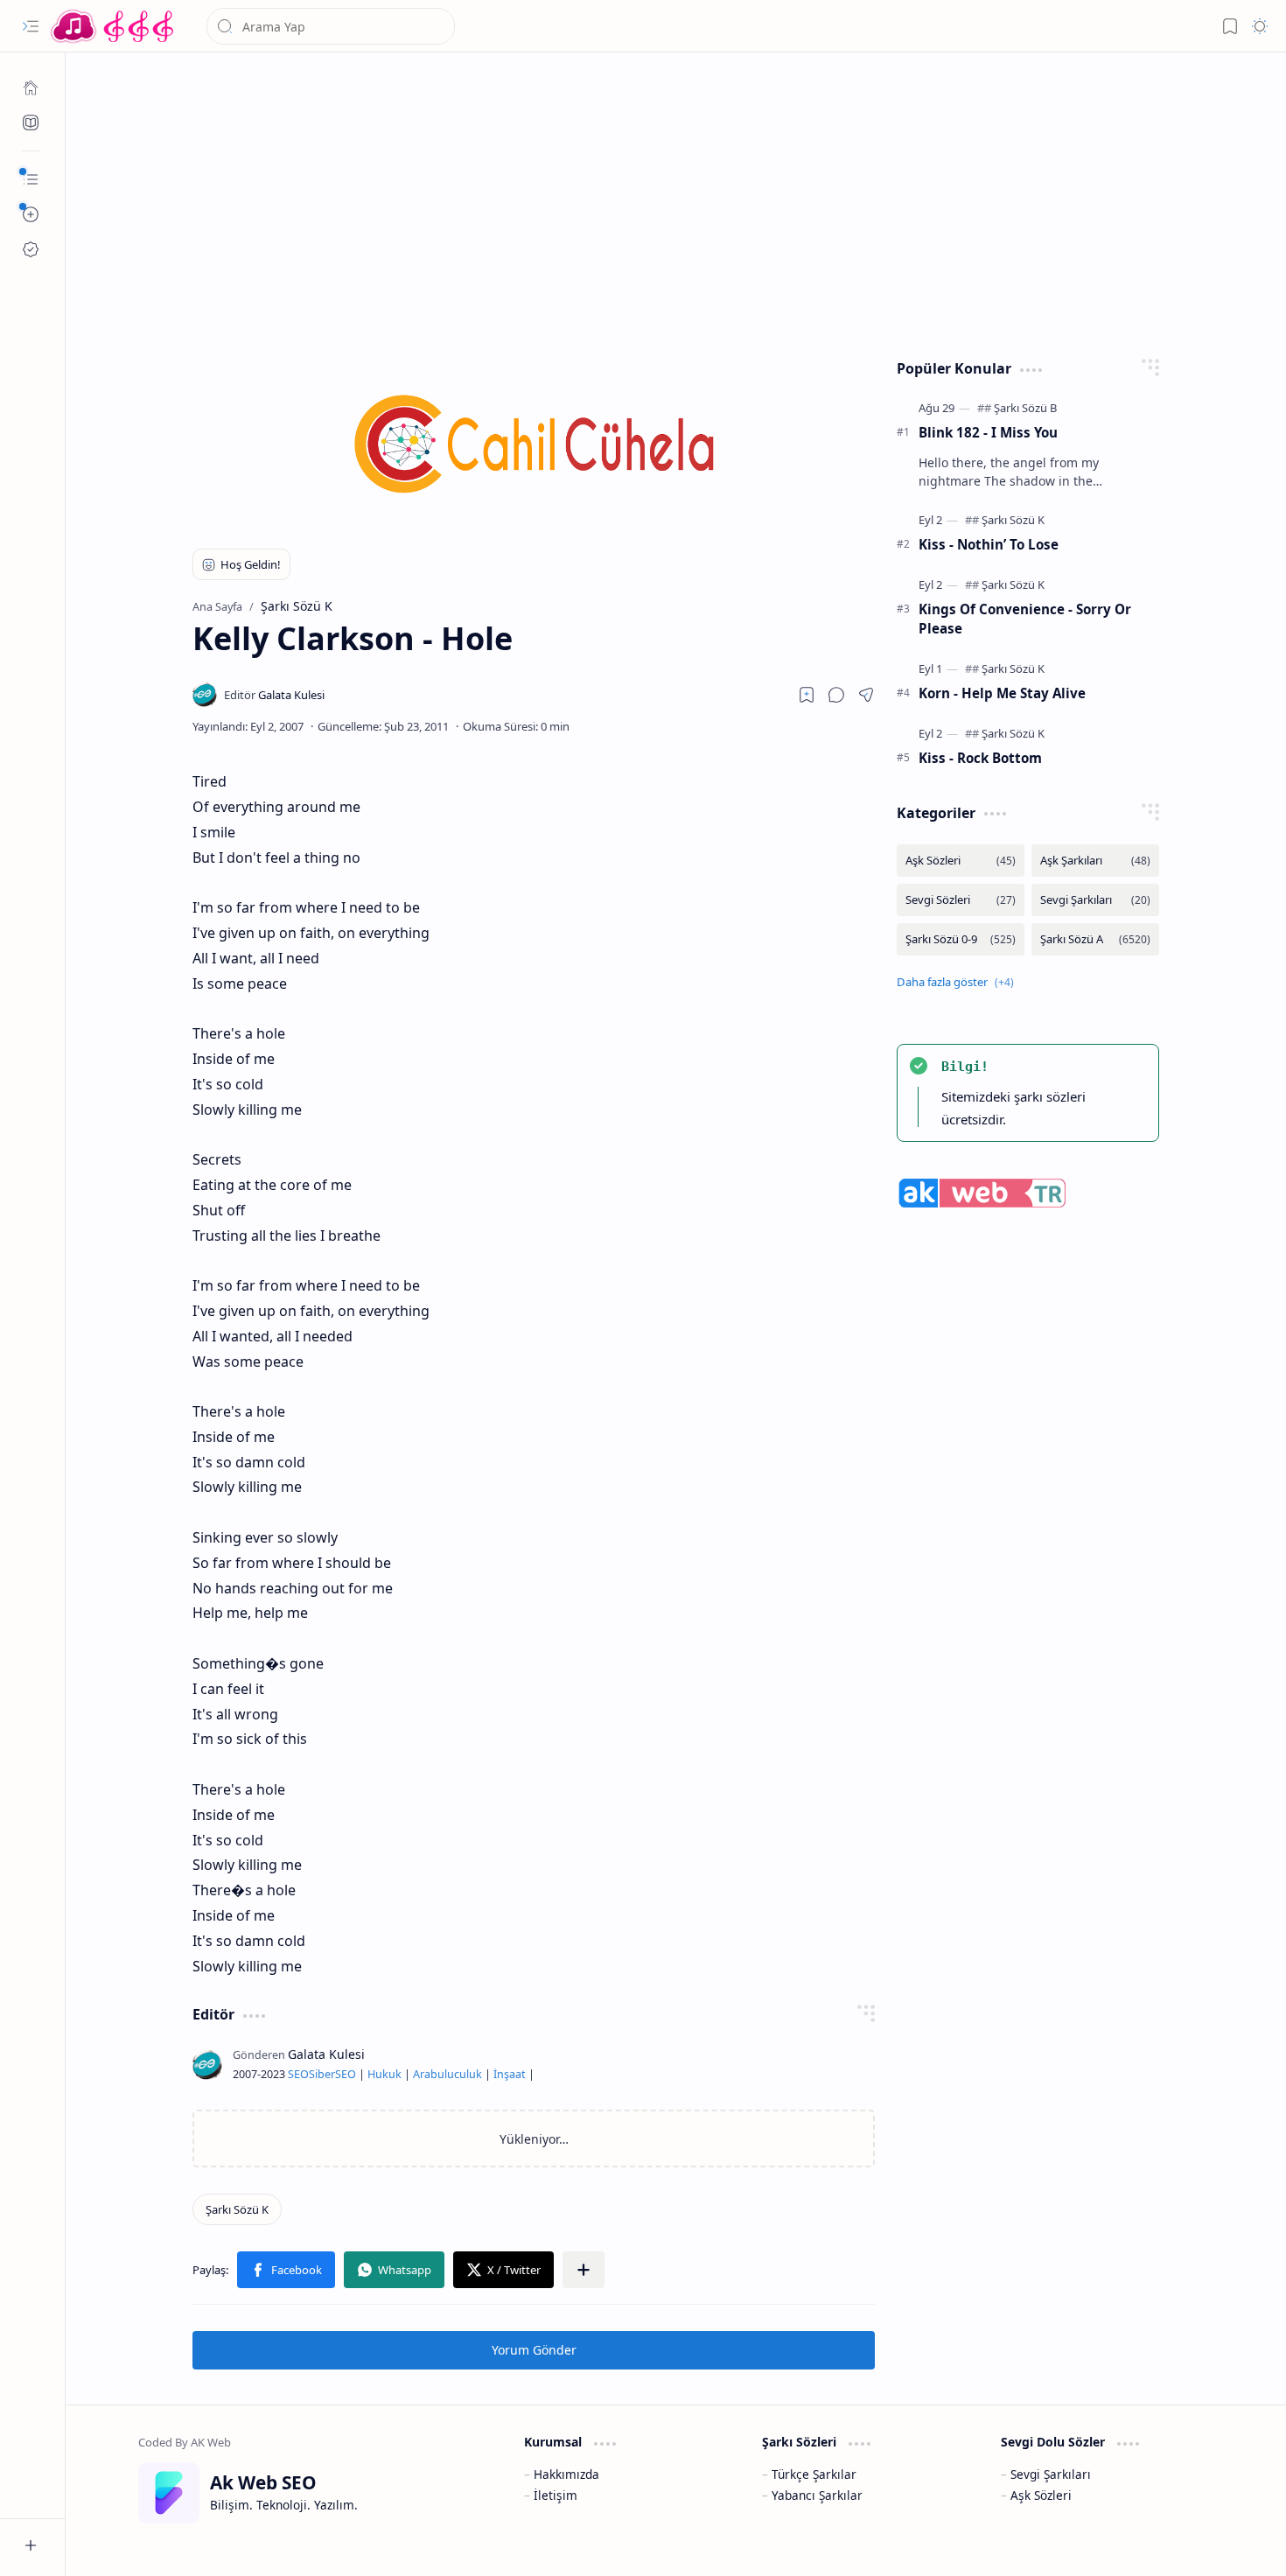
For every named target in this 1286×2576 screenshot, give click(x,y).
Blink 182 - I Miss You (988, 432)
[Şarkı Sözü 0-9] (961, 939)
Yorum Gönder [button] (534, 2350)
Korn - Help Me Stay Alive (1002, 693)
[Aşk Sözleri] (961, 861)
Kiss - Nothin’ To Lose (989, 544)
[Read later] (807, 695)
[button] (31, 26)
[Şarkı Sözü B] (1025, 408)
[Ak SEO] (31, 122)
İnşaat (510, 2074)
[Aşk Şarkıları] (1095, 861)
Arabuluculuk (447, 2074)
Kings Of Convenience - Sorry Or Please (1025, 619)
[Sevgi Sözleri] (961, 900)
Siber (322, 2074)
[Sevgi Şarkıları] (1095, 900)
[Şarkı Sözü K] (237, 2209)
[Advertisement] (676, 201)
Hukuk (384, 2074)
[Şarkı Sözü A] (1095, 939)
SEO (298, 2074)
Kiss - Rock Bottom (980, 758)
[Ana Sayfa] (31, 87)
